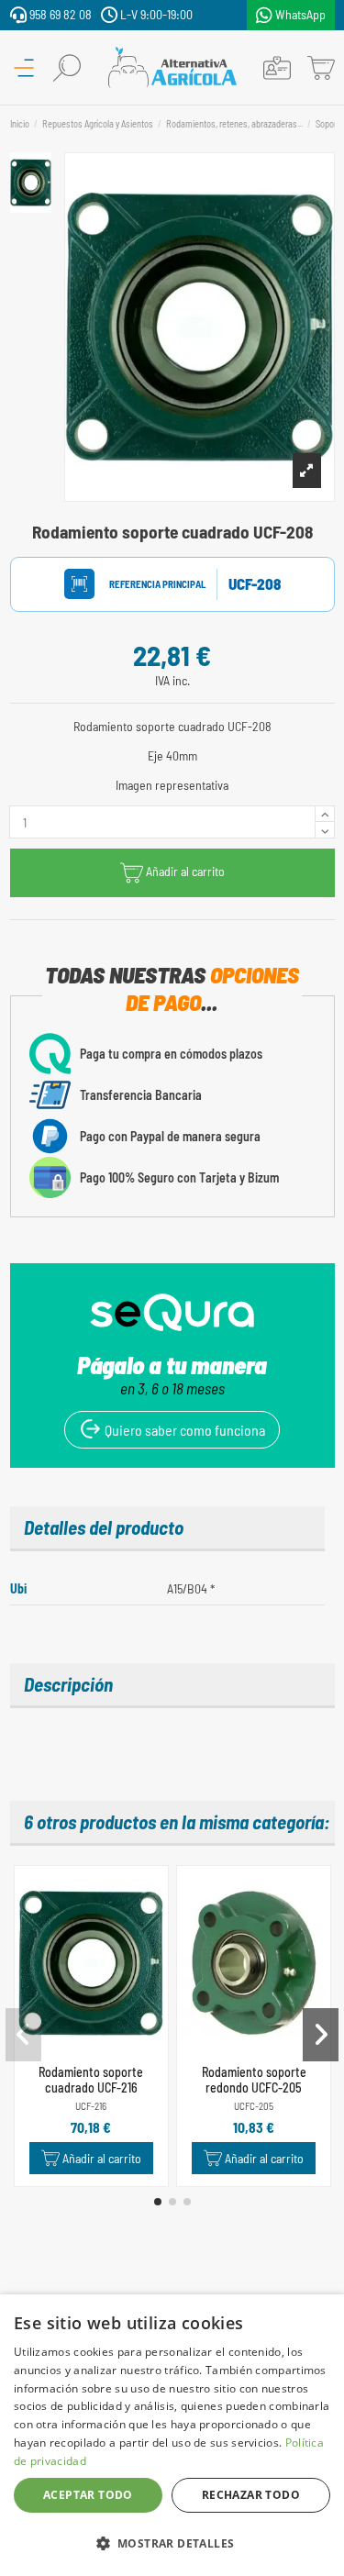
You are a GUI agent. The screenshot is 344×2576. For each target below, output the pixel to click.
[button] (158, 2202)
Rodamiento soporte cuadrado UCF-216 (91, 2080)
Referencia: (140, 584)
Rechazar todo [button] (251, 2495)
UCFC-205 (254, 2106)
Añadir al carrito (185, 872)
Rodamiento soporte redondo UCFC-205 (254, 2080)
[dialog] (172, 2435)
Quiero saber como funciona (183, 1430)
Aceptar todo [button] (88, 2495)
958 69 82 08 (59, 14)
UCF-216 (91, 2106)
